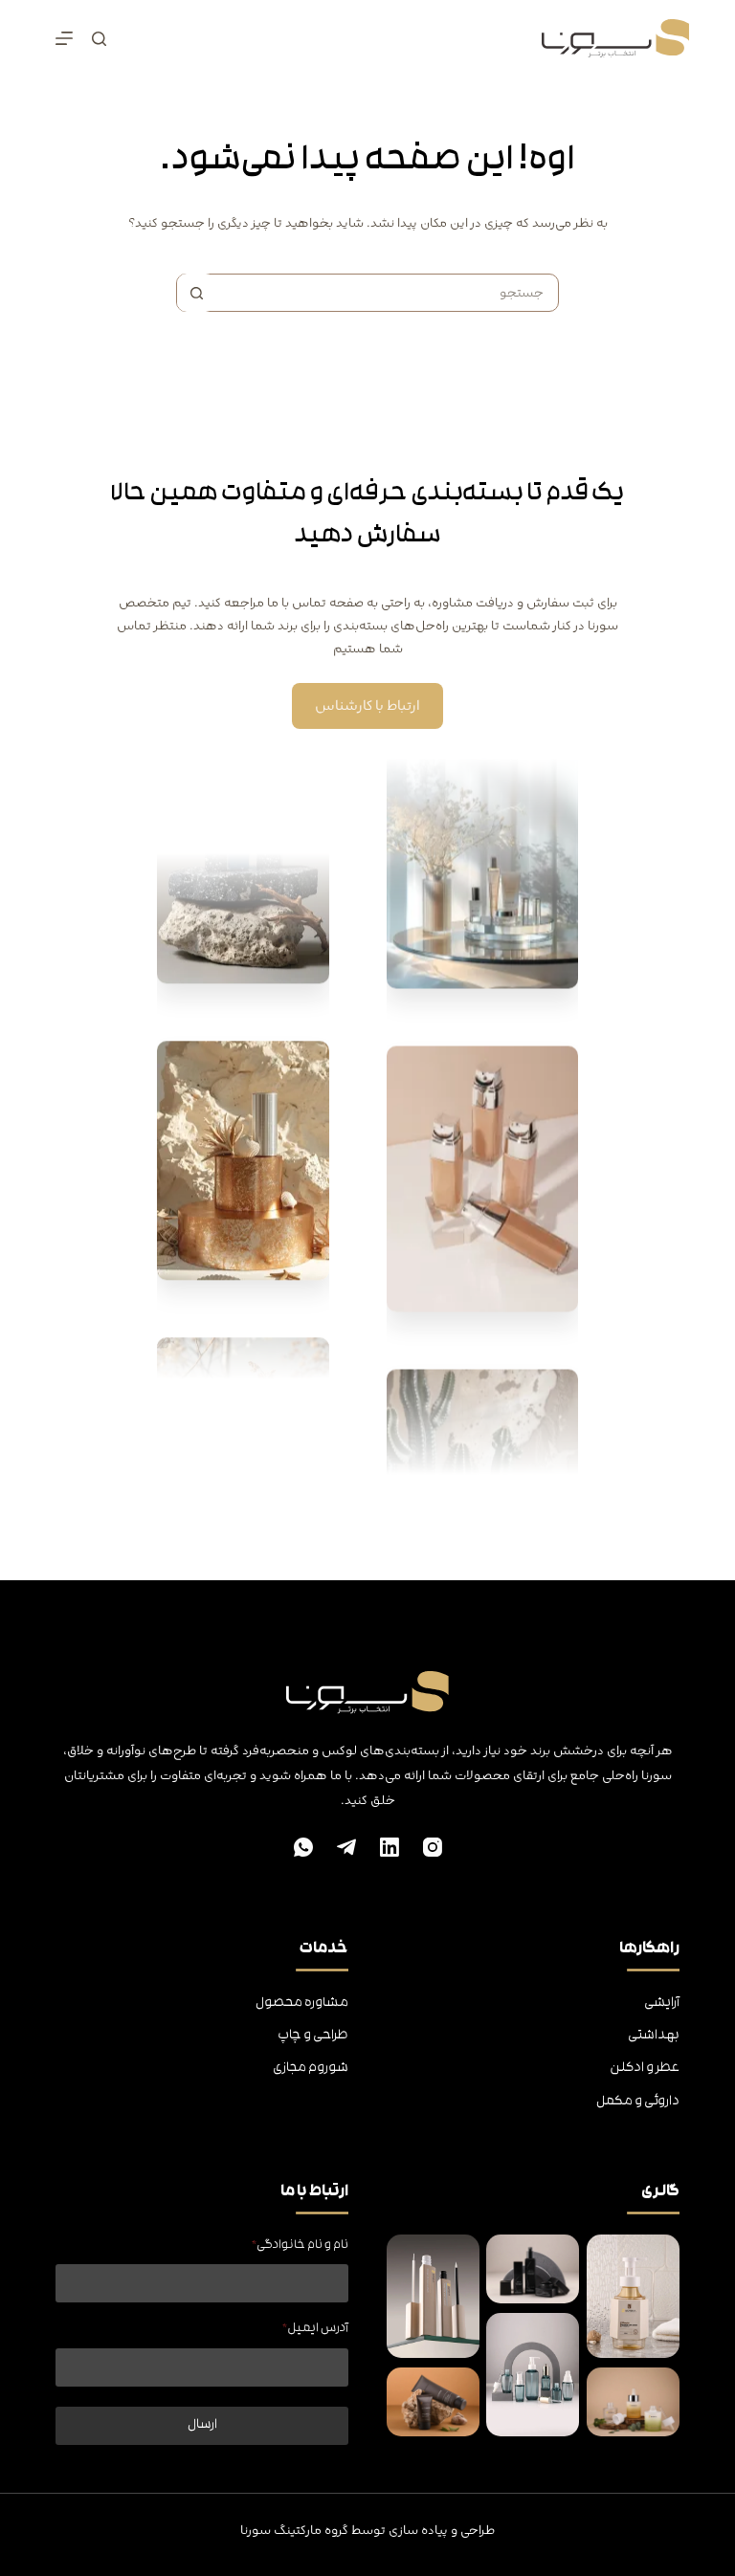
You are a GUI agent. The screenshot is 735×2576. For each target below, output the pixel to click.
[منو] (64, 38)
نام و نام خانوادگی (300, 2246)
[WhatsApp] (303, 1847)
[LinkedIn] (390, 1847)
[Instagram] (433, 1847)
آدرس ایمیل (315, 2329)
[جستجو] (99, 39)
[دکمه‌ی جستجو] (196, 293)
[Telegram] (346, 1847)
